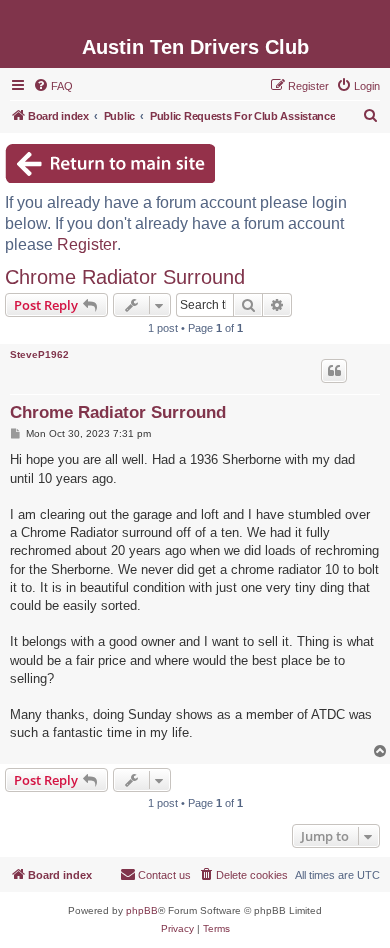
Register (87, 244)
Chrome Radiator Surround (125, 277)
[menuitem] (53, 86)
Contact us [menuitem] (164, 875)
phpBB (142, 910)
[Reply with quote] (334, 371)
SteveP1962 (39, 354)
